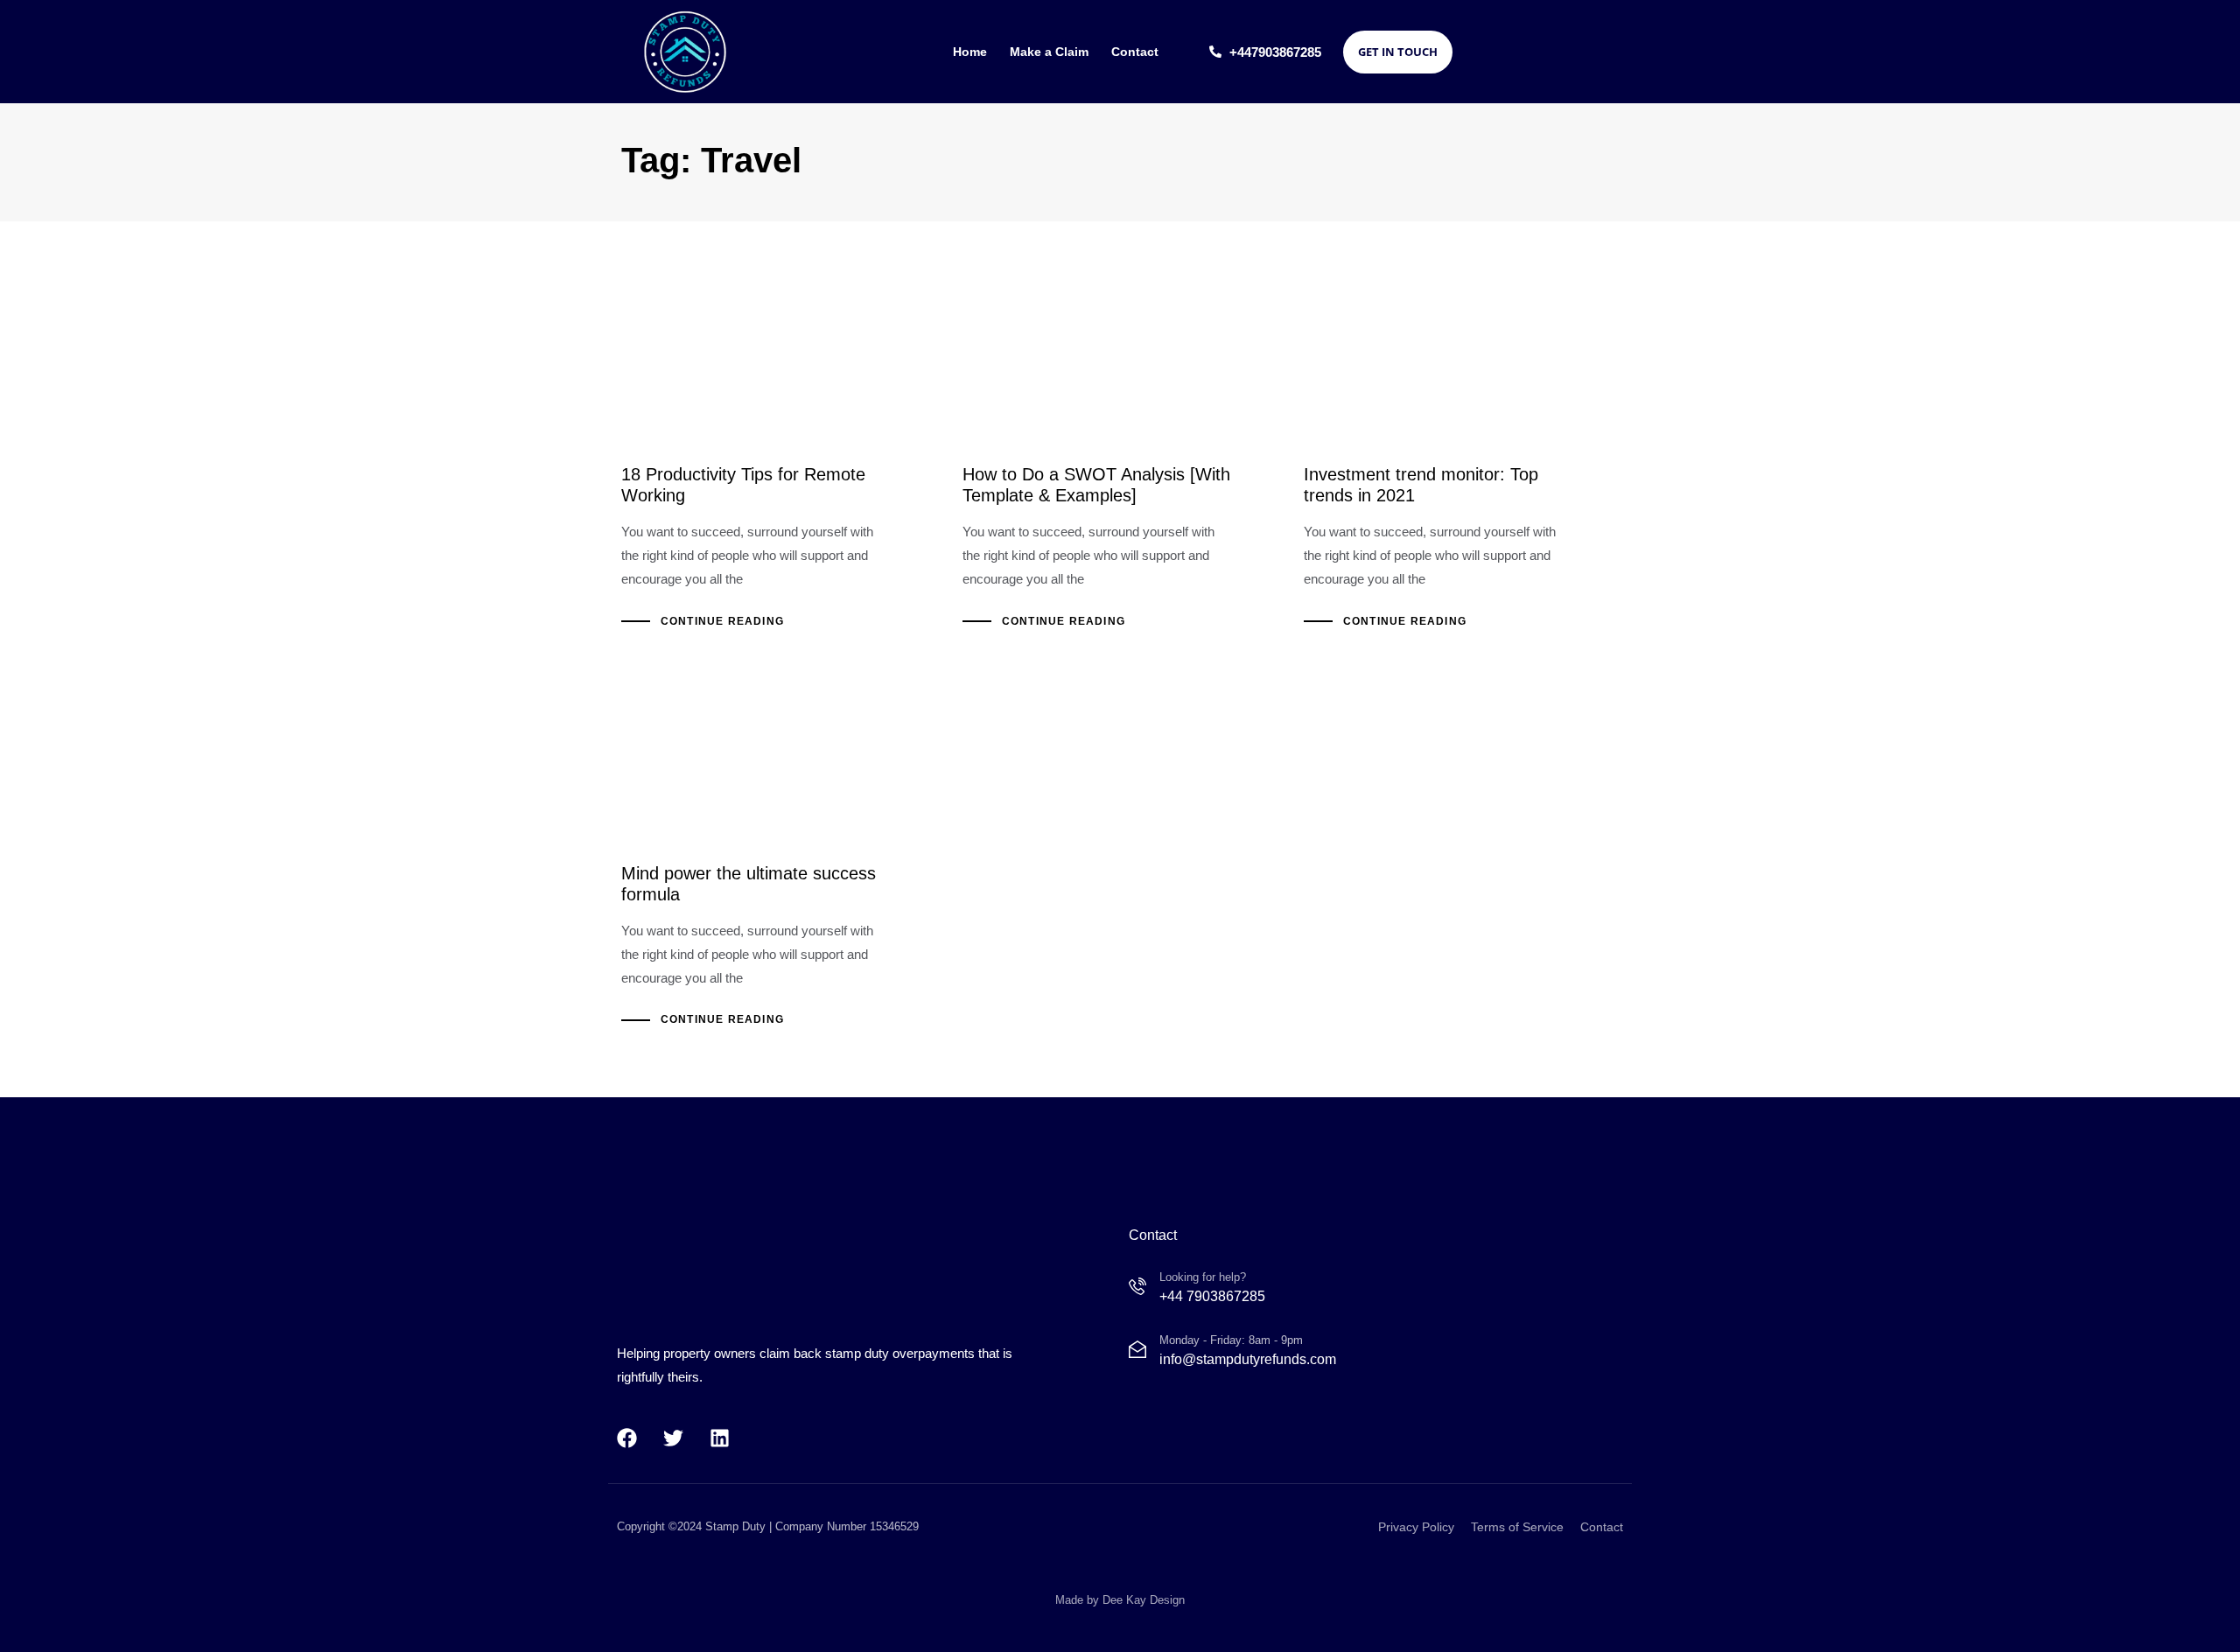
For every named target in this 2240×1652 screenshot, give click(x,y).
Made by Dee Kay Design (1120, 1599)
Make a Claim (1049, 52)
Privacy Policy (1416, 1527)
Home (970, 52)
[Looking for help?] (1197, 1290)
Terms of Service (1517, 1527)
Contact (1135, 52)
